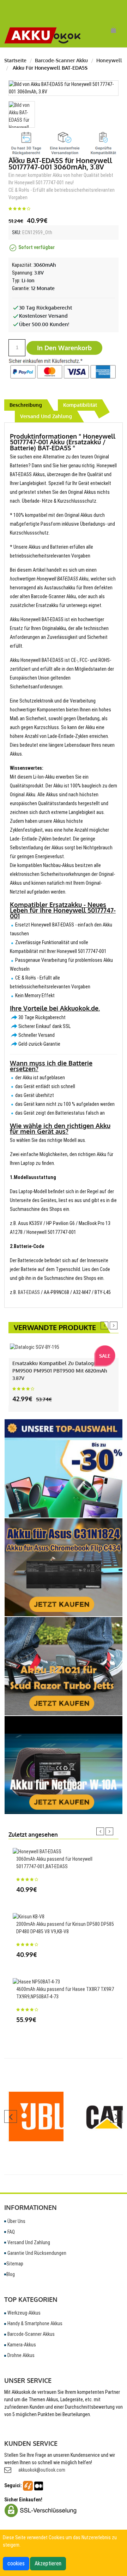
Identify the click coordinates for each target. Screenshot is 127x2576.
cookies (16, 2563)
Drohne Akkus (20, 2355)
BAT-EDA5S (29, 1292)
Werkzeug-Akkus (23, 2313)
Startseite (15, 60)
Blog (11, 2274)
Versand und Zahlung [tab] (46, 416)
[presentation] (104, 1325)
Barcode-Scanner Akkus (31, 2334)
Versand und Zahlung (28, 2242)
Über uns (16, 2221)
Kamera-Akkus (21, 2345)
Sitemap (15, 2264)
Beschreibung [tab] (26, 405)
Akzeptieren (48, 2563)
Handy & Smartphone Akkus (34, 2323)
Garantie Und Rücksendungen (36, 2253)
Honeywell (109, 60)
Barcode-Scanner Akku (61, 60)
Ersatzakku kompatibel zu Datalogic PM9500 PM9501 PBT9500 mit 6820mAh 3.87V (60, 1371)
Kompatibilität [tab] (80, 405)
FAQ (11, 2232)
